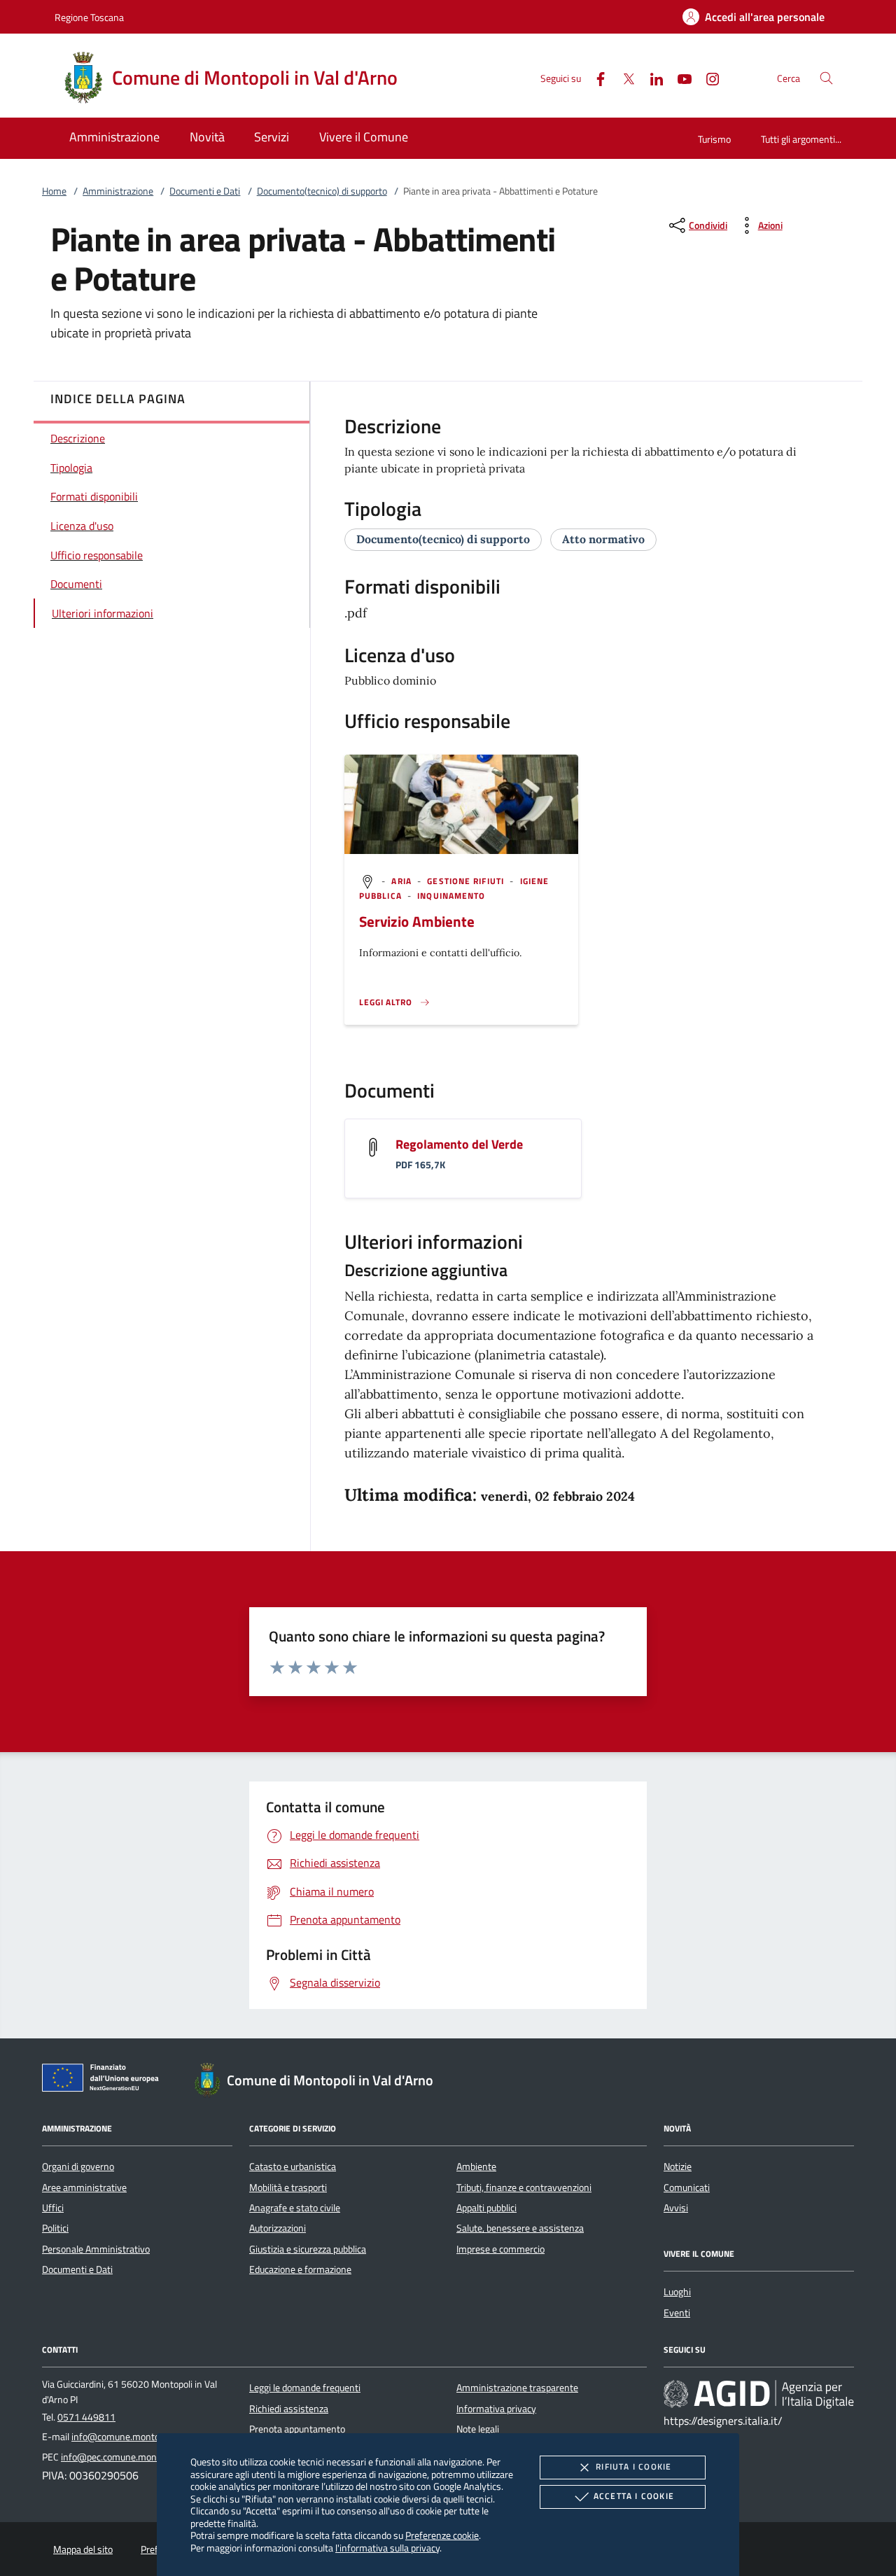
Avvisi (676, 2208)
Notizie (678, 2166)
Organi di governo (78, 2166)
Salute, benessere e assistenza (520, 2228)
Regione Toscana (89, 17)
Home (54, 191)
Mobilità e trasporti (288, 2187)
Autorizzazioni (278, 2228)
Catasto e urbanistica (293, 2166)
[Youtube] (679, 77)
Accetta (634, 2496)
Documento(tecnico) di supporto (322, 191)
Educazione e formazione (300, 2269)
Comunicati (687, 2187)
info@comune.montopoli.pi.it (131, 2437)
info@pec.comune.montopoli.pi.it (128, 2457)
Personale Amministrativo (96, 2249)
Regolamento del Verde (459, 1144)
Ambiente (476, 2166)
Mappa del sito (83, 2549)
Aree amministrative (84, 2187)
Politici (55, 2228)
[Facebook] (595, 77)
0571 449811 (86, 2417)
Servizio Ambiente (417, 921)
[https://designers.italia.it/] (759, 2394)
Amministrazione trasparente (517, 2388)
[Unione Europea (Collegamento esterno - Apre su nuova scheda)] (104, 2080)
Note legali (478, 2429)
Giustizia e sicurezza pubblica (308, 2249)
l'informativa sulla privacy (387, 2548)
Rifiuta (633, 2466)
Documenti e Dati (205, 191)
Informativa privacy (496, 2409)
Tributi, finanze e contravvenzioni (524, 2187)
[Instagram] (707, 77)
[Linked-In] (651, 77)
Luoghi (677, 2292)
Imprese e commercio (500, 2249)
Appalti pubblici (486, 2208)
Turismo (714, 139)
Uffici (53, 2208)
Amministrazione (118, 191)
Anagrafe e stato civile (295, 2208)
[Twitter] (623, 77)
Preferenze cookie (442, 2535)
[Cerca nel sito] (826, 78)
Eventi (677, 2313)
